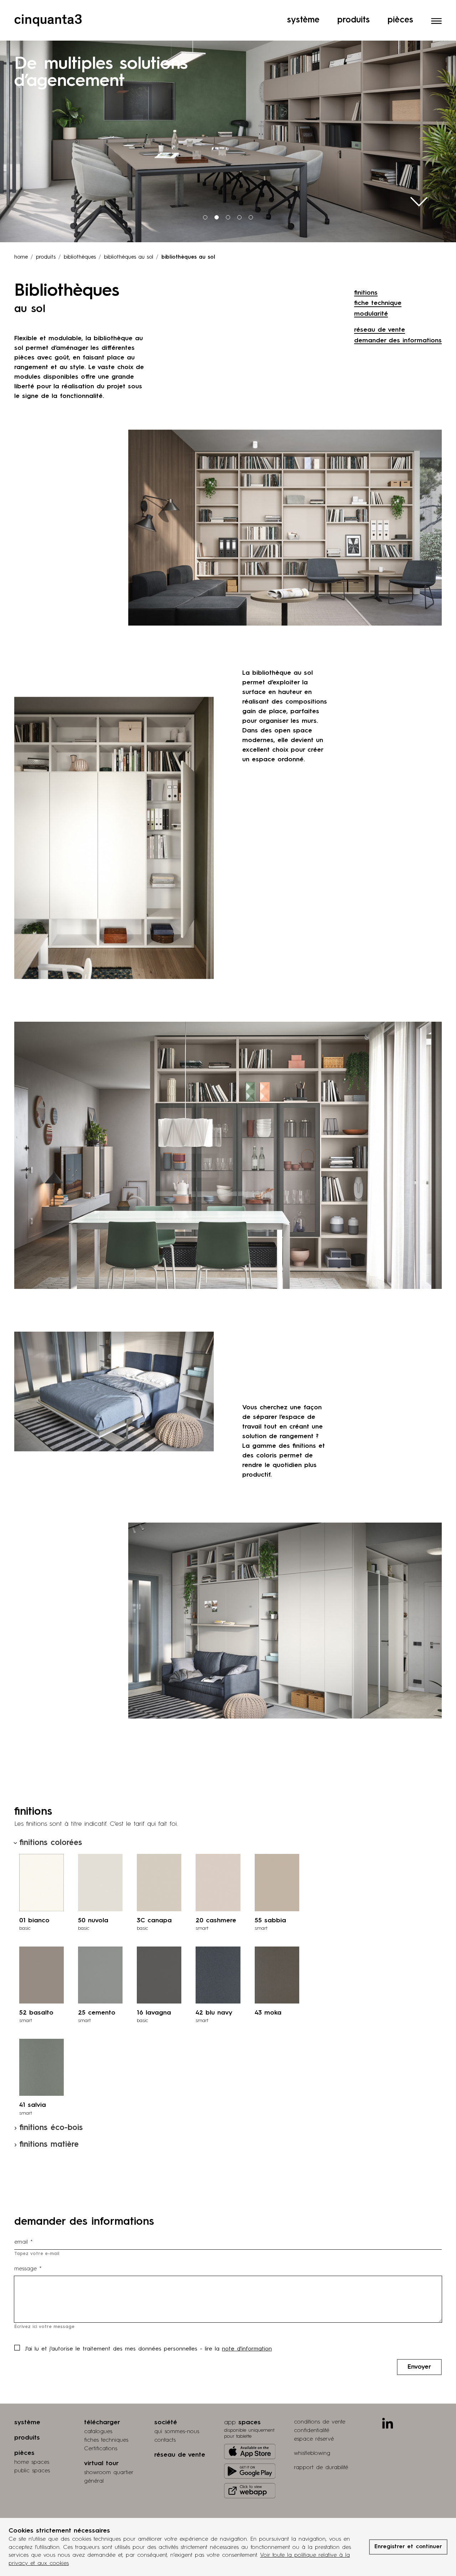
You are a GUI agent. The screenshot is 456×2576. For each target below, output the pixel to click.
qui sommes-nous (177, 2432)
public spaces (32, 2471)
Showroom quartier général (109, 2477)
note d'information (247, 2349)
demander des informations (398, 341)
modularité (371, 314)
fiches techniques (106, 2440)
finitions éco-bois (51, 2128)
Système (303, 20)
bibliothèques (80, 257)
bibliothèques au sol (129, 257)
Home (21, 257)
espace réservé (314, 2439)
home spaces (32, 2462)
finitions (366, 293)
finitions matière (49, 2145)
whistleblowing (312, 2453)
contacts (165, 2440)
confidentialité (312, 2431)
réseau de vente (380, 330)
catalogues (98, 2432)
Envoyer (419, 2367)
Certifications (101, 2449)
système (27, 2422)
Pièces (400, 20)
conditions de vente (320, 2422)
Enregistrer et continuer (408, 2547)
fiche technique (378, 303)
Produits (354, 20)
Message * (28, 2269)
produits (46, 257)
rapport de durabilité (321, 2468)
